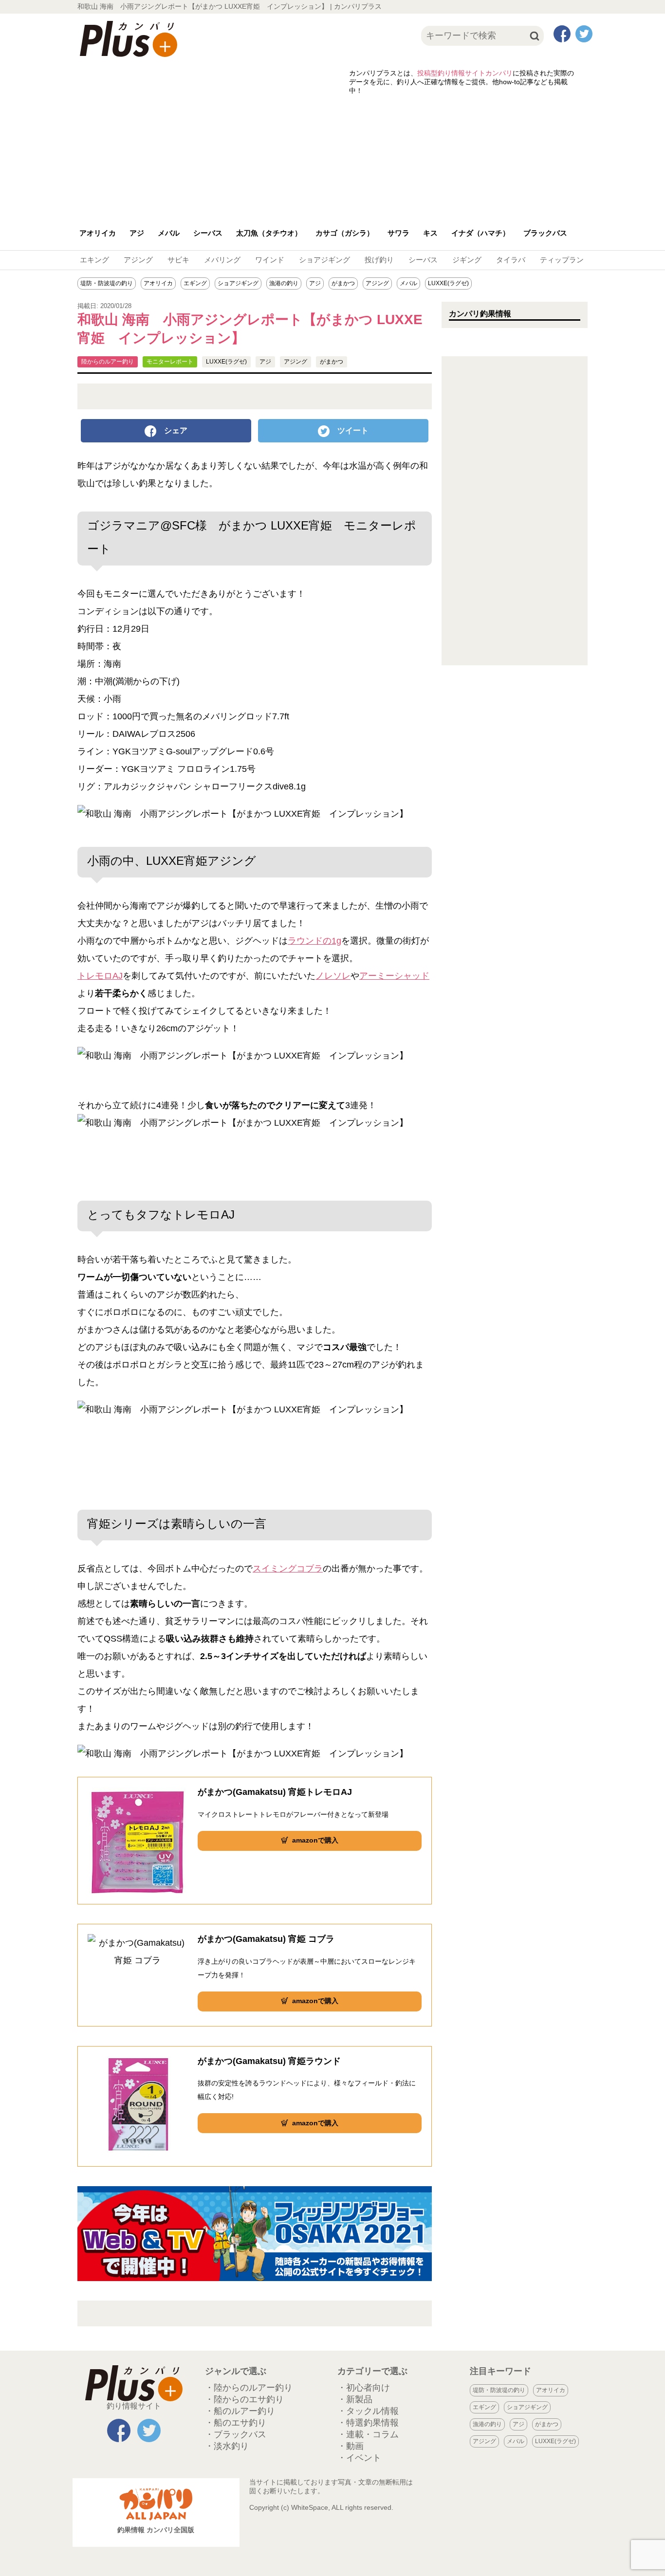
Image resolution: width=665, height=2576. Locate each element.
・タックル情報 (368, 2411)
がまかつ (343, 283)
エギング (195, 283)
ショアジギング (324, 260)
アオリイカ (98, 233)
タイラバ (511, 260)
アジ (137, 233)
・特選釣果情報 (368, 2423)
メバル (169, 233)
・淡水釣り (227, 2446)
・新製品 (355, 2399)
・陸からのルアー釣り (249, 2388)
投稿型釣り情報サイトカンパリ (465, 73)
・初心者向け (364, 2388)
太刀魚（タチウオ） (269, 233)
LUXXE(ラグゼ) (448, 283)
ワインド (270, 260)
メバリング (222, 260)
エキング (94, 260)
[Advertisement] (332, 156)
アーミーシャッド (394, 976)
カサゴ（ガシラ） (345, 233)
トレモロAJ (100, 976)
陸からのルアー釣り (108, 362)
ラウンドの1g (314, 941)
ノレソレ (333, 976)
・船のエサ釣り (236, 2423)
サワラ (398, 233)
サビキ (178, 260)
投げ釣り (379, 260)
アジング (138, 260)
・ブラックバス (236, 2434)
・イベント (359, 2458)
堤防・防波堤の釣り (107, 283)
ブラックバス (545, 233)
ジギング (467, 260)
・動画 (351, 2446)
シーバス (208, 233)
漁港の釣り (284, 283)
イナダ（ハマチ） (480, 233)
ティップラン (562, 260)
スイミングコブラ (288, 1569)
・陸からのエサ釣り (244, 2399)
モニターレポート (170, 362)
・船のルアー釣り (240, 2411)
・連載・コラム (368, 2434)
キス (430, 233)
